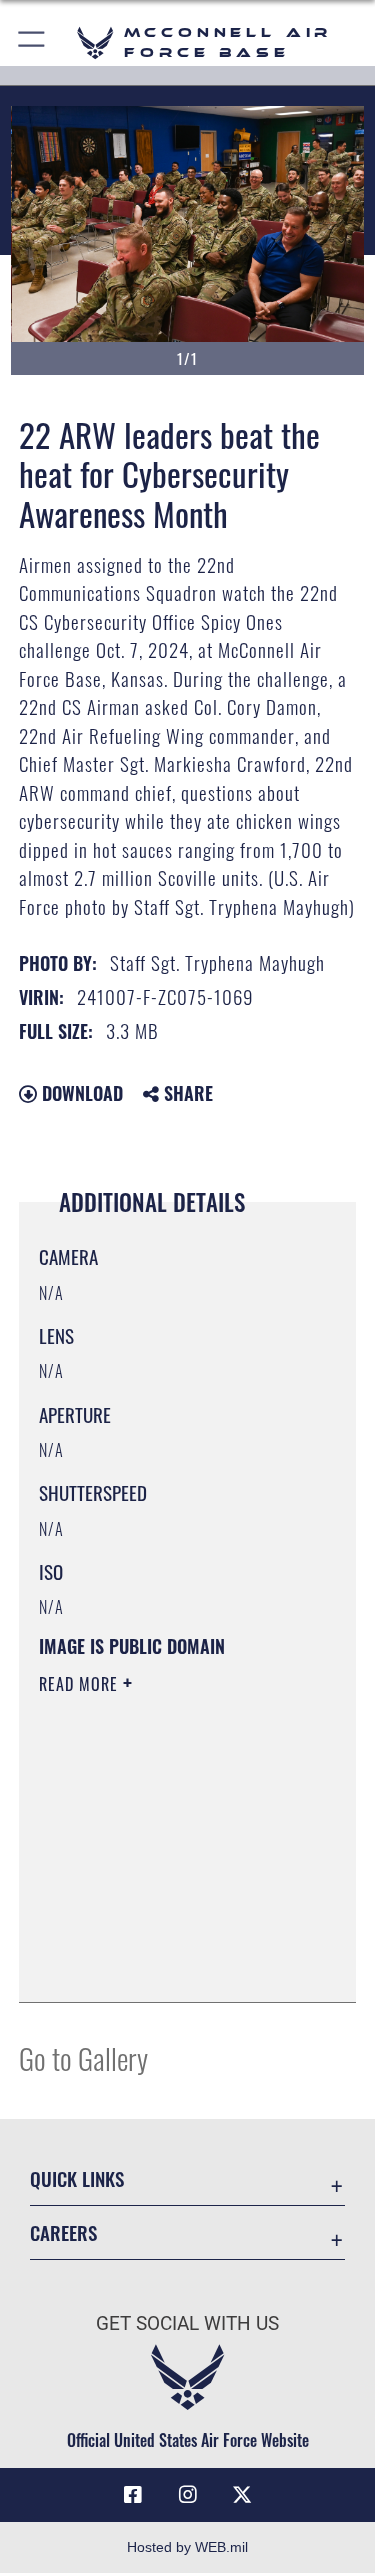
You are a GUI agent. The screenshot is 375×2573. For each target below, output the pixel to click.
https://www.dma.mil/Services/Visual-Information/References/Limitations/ (160, 1937)
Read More (81, 1684)
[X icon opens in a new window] (242, 2495)
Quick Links (77, 2178)
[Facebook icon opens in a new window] (133, 2495)
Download (80, 1093)
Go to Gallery (83, 2057)
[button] (32, 42)
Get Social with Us (187, 2323)
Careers (63, 2232)
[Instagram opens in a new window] (188, 2495)
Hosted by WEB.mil (187, 2547)
